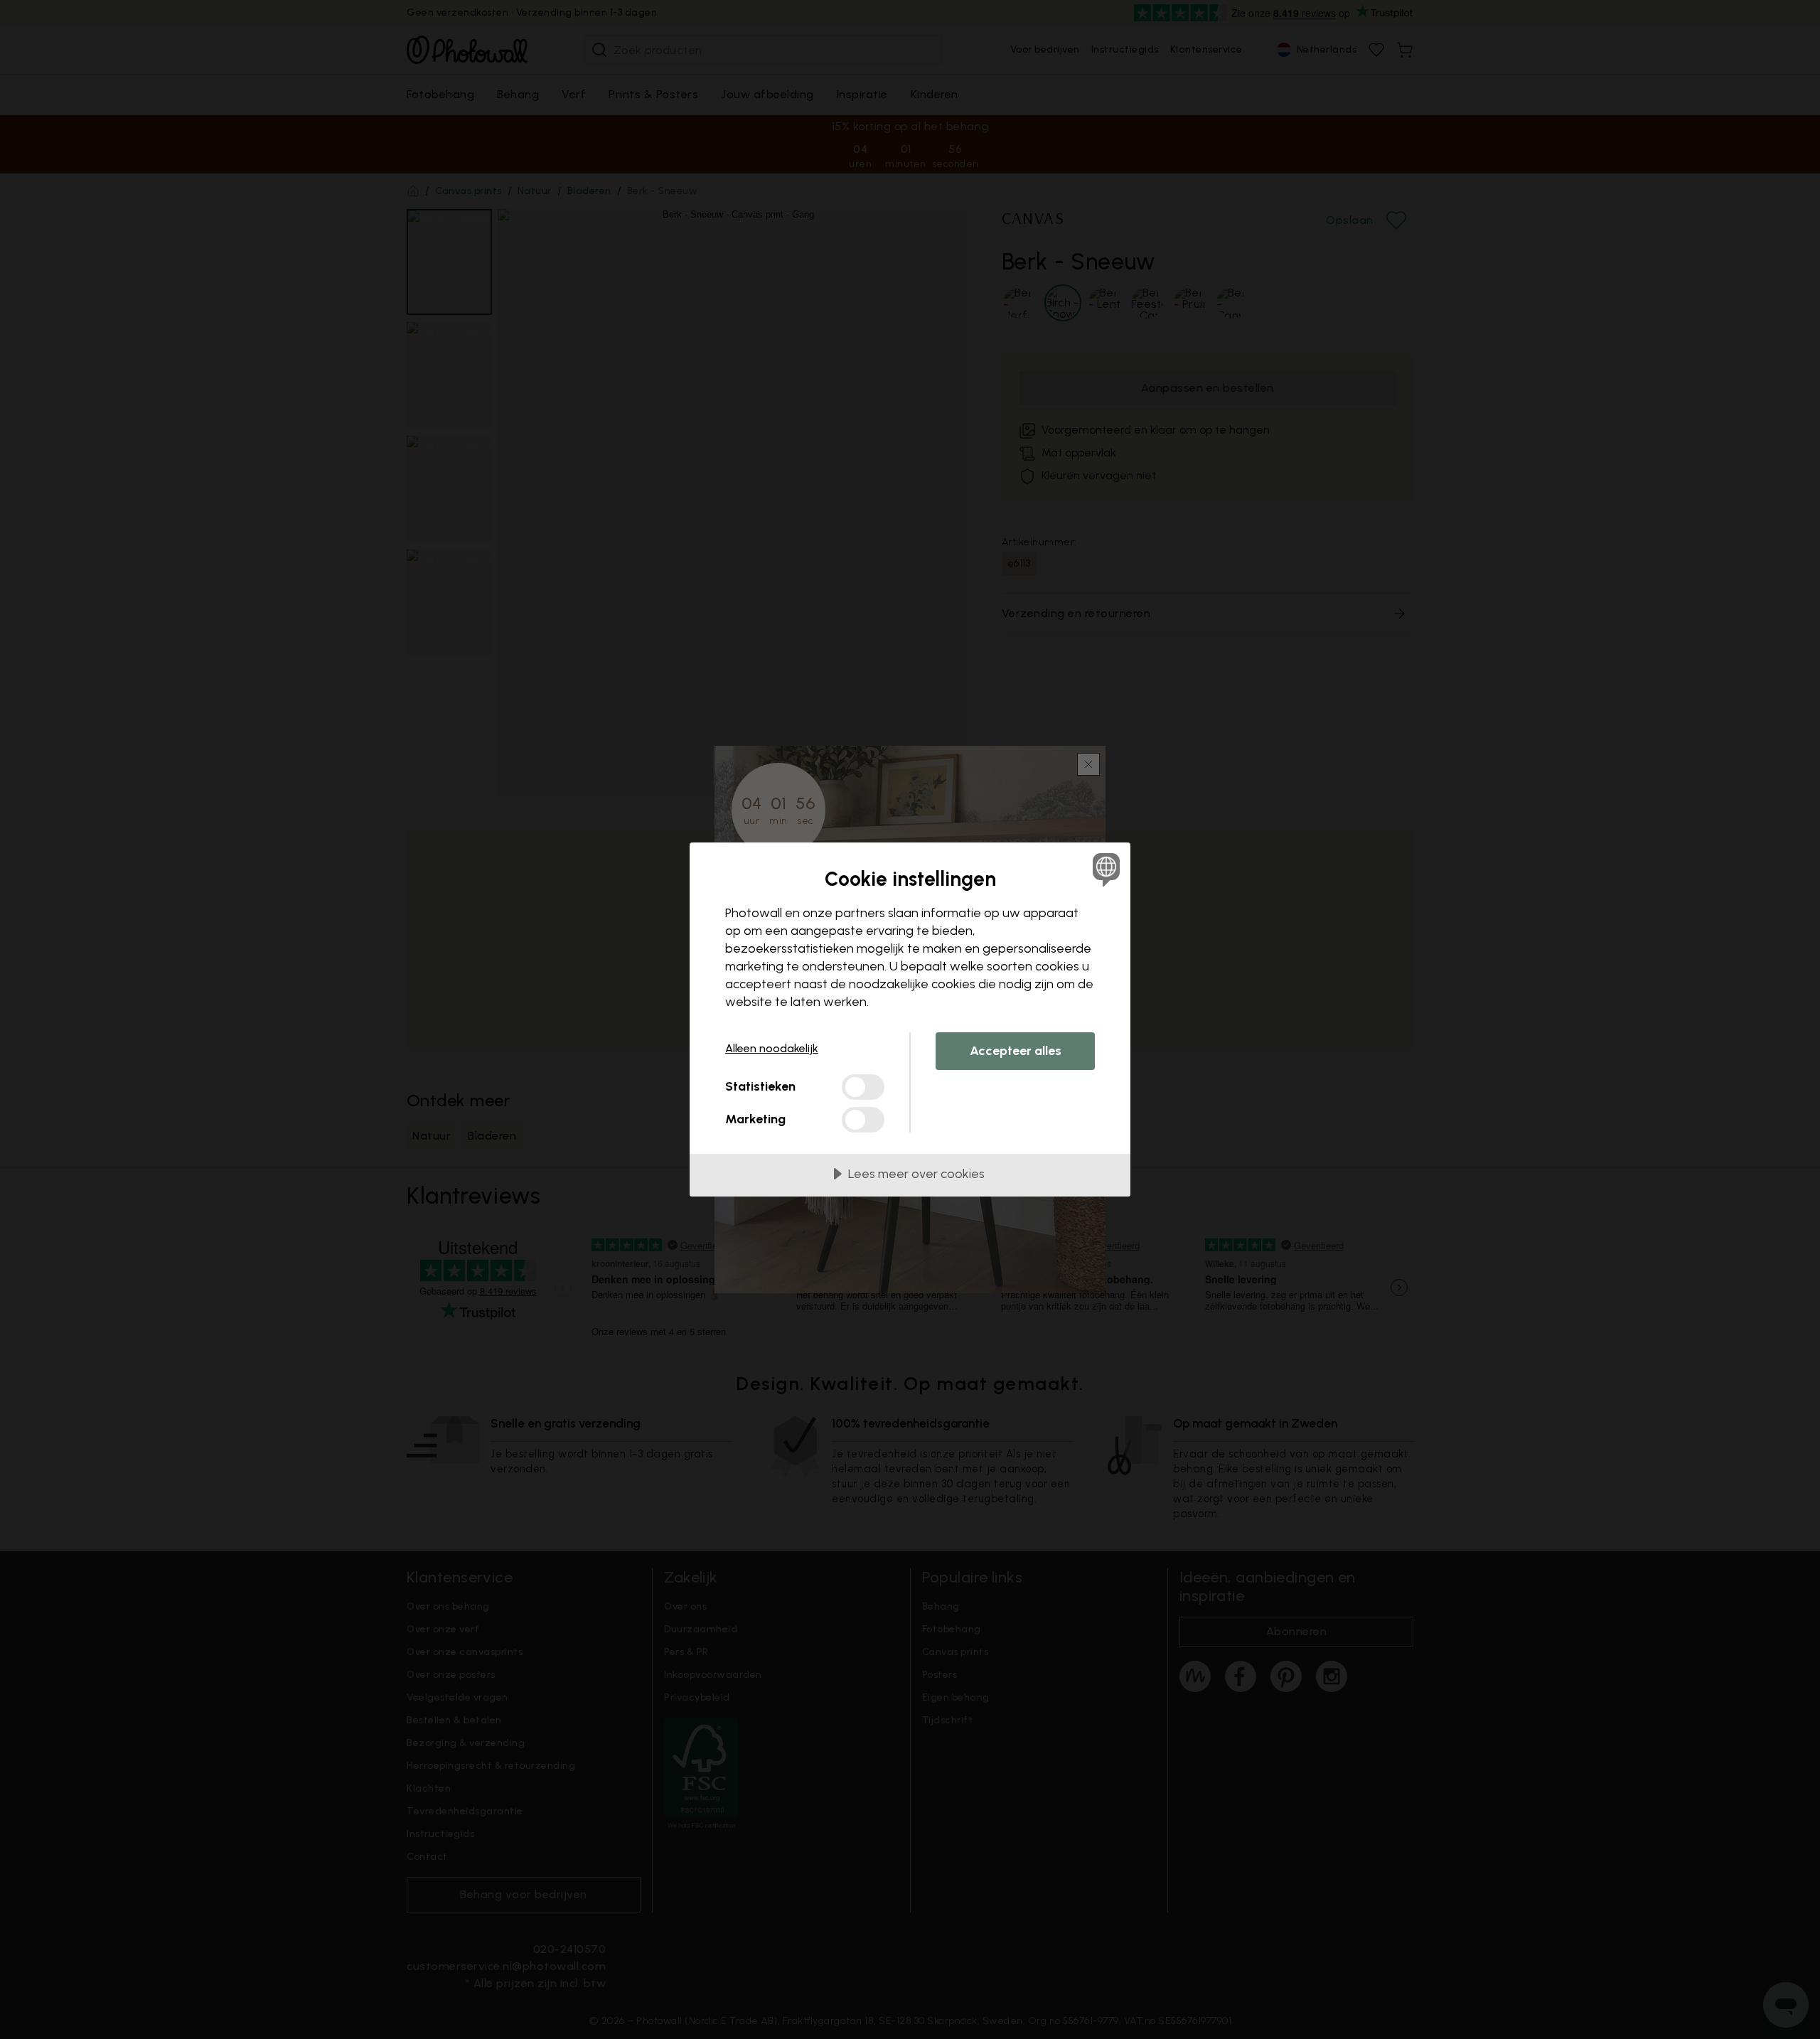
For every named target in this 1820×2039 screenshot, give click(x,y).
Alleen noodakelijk (772, 1048)
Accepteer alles (1016, 1051)
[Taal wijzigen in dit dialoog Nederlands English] (1104, 869)
